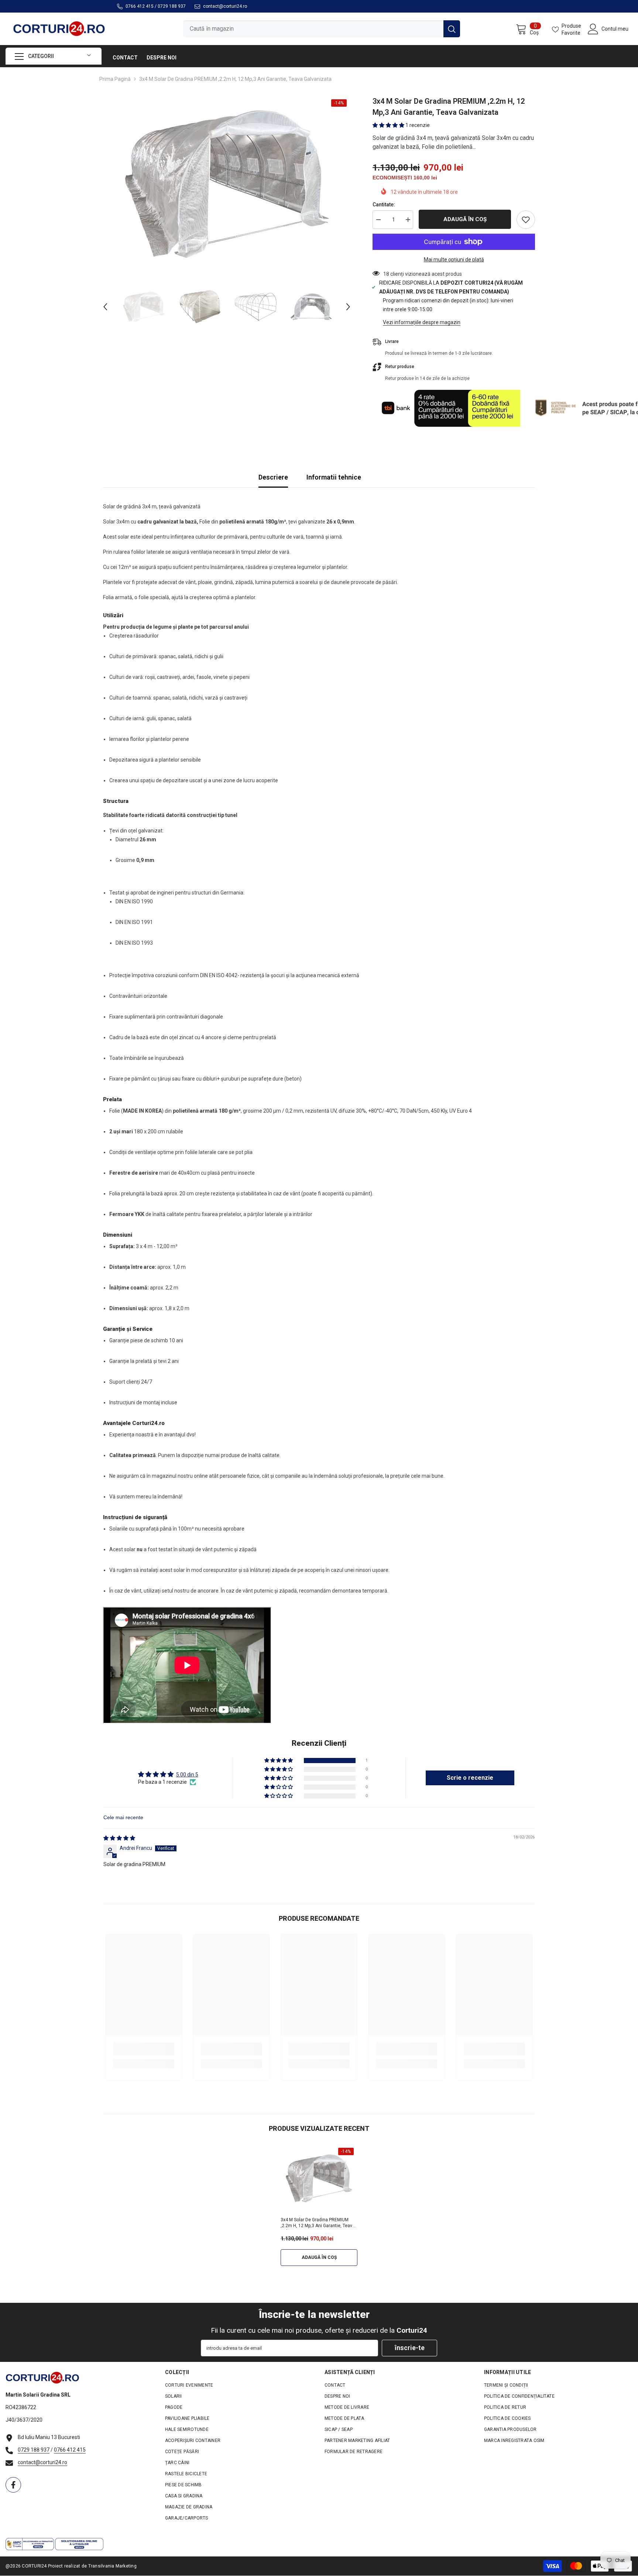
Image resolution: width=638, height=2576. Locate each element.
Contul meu (615, 29)
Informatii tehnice (334, 477)
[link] (144, 2049)
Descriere (273, 477)
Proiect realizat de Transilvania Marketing (92, 2566)
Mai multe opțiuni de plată (454, 260)
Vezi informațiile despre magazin (422, 322)
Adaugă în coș (465, 219)
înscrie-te (410, 2348)
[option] (227, 184)
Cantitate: (384, 205)
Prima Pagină (115, 79)
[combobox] (313, 29)
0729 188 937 (172, 6)
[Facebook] (13, 2485)
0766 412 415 (140, 6)
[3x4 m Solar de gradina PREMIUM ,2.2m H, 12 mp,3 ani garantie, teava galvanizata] (319, 2179)
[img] (119, 1838)
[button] (105, 307)
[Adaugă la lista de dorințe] (526, 220)
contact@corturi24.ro (225, 6)
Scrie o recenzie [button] (470, 1778)
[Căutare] (322, 29)
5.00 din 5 (187, 1775)
